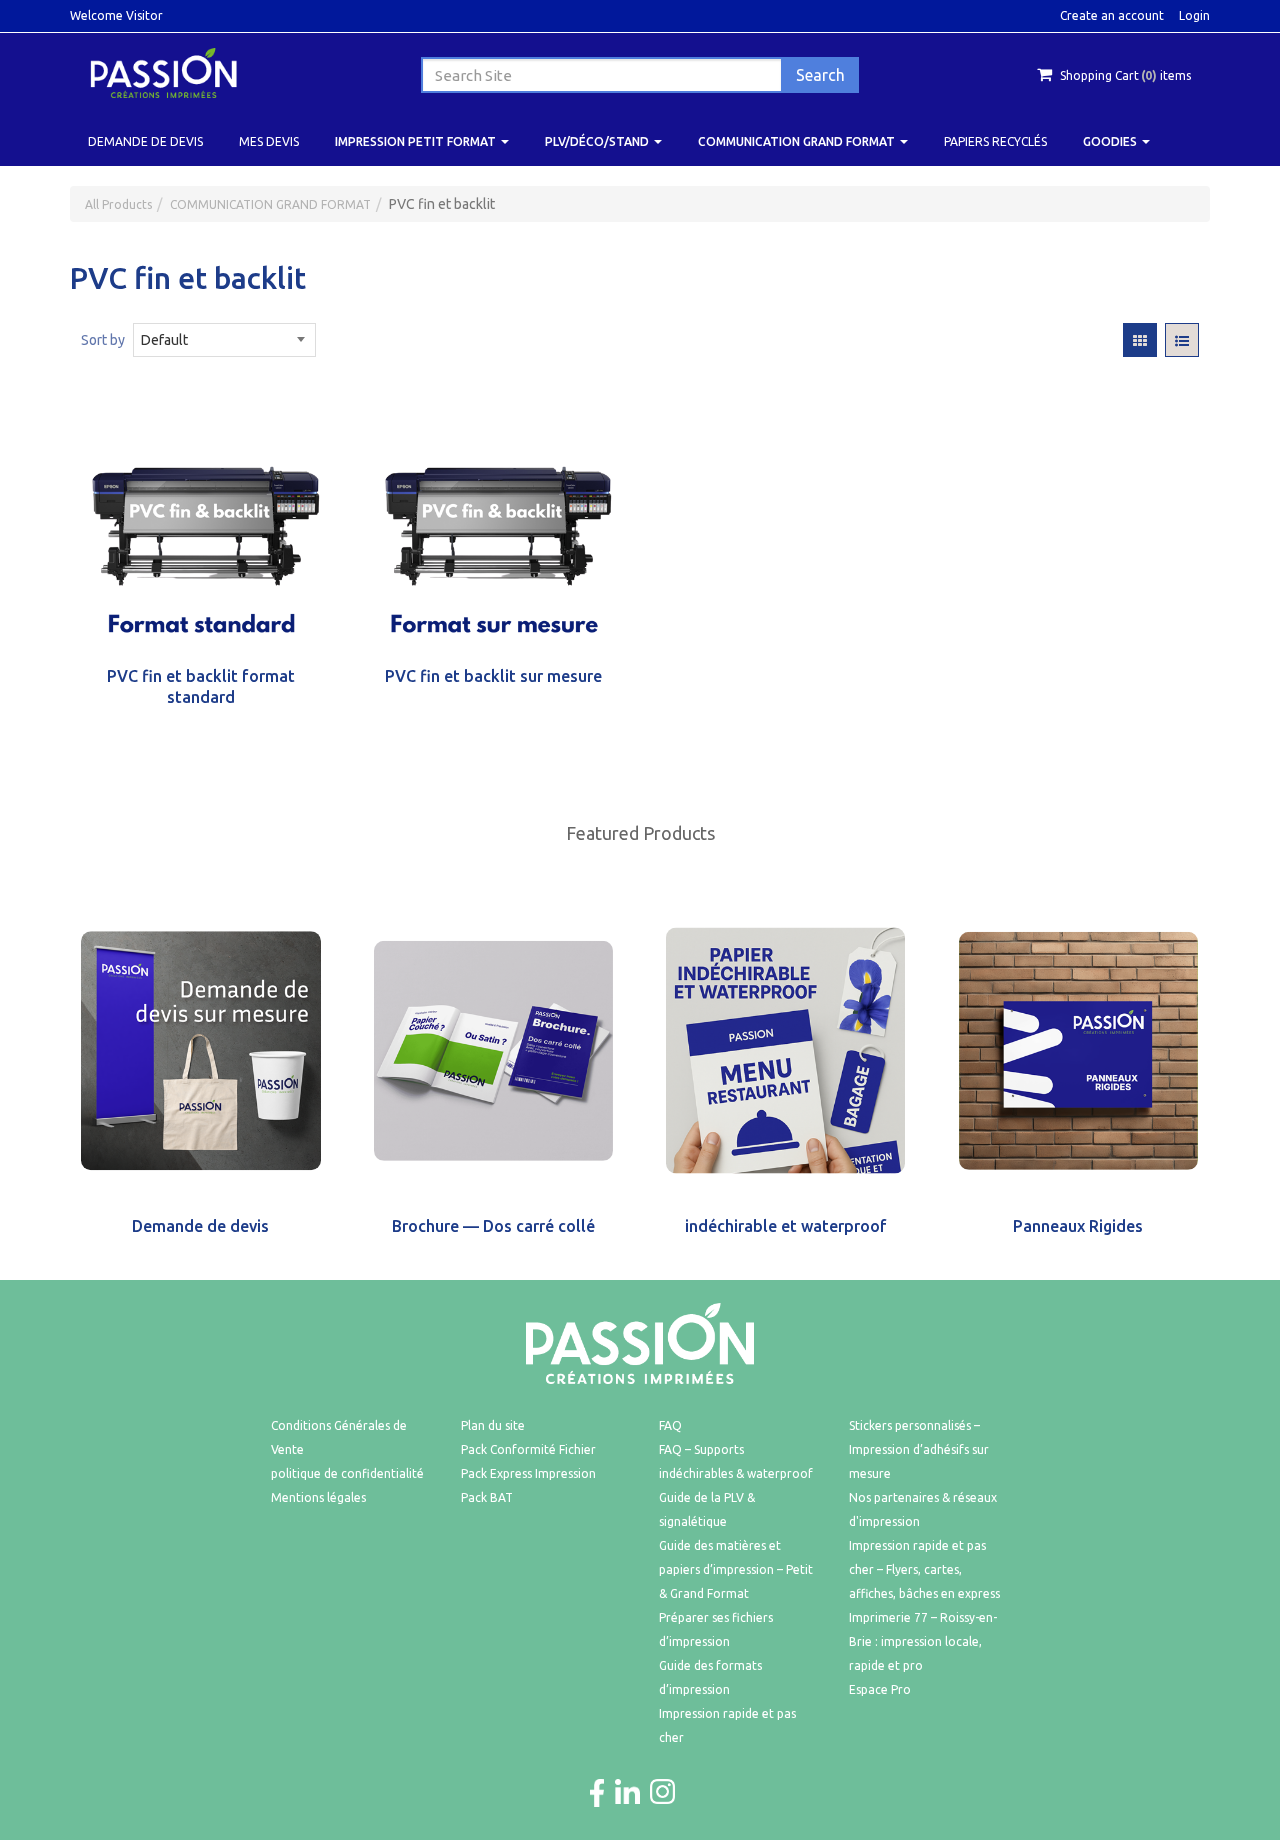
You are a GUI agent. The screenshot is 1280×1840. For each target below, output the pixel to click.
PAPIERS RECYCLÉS (995, 141)
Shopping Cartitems (1125, 75)
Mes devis (269, 141)
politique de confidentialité (347, 1473)
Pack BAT (487, 1497)
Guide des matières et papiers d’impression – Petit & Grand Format (736, 1569)
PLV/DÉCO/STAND (598, 141)
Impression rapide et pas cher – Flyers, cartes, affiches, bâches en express (924, 1569)
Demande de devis (145, 141)
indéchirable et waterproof (786, 1226)
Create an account (1112, 15)
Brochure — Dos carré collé (493, 1226)
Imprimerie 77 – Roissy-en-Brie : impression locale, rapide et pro (923, 1641)
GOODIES (1111, 141)
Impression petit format (417, 141)
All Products (118, 204)
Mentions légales (318, 1497)
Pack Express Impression (528, 1473)
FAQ (670, 1425)
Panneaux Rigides (1078, 1226)
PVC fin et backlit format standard (201, 686)
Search (820, 75)
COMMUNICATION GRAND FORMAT (798, 141)
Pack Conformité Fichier (528, 1449)
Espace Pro (880, 1689)
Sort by (103, 340)
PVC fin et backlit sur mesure (493, 676)
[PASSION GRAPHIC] (163, 71)
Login (1194, 15)
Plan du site (493, 1425)
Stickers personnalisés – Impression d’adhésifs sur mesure (919, 1449)
